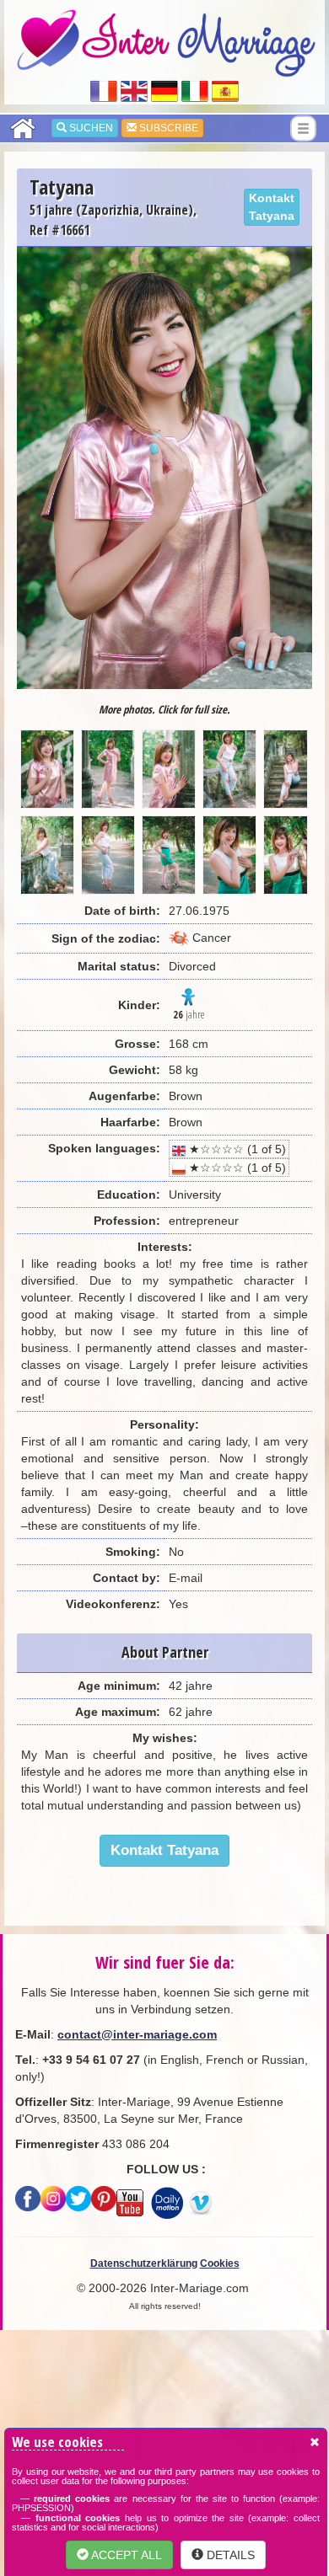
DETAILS (229, 2555)
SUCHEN (90, 128)
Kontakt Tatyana (272, 207)
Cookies (220, 2263)
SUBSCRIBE (167, 128)
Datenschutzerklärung (144, 2263)
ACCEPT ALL (125, 2555)
